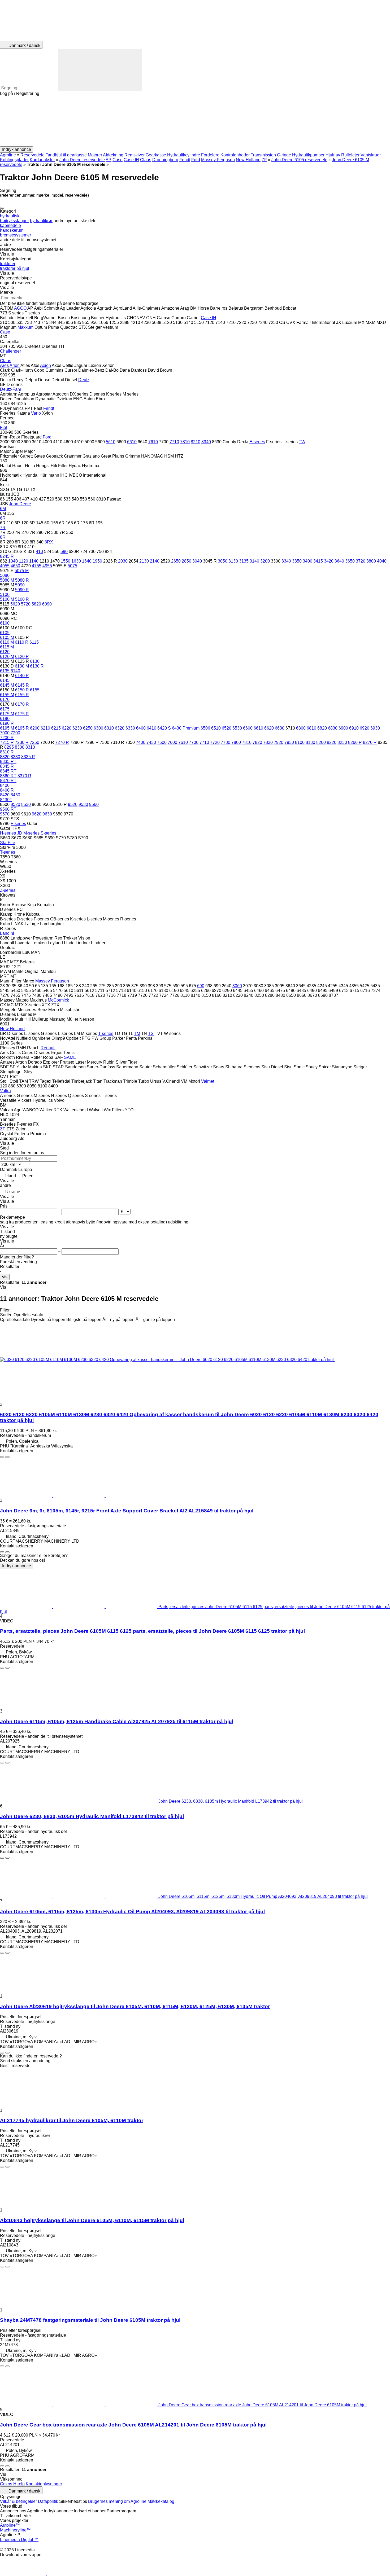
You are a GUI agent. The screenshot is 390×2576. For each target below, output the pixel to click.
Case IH (131, 160)
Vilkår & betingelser (18, 2501)
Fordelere (210, 155)
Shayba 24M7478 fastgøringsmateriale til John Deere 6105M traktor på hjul (90, 2320)
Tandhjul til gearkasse (66, 155)
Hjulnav (333, 155)
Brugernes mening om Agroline (117, 2501)
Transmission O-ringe (271, 155)
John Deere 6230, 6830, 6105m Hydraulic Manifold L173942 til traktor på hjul (92, 1816)
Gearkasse (156, 155)
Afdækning (113, 155)
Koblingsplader (14, 160)
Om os (6, 2484)
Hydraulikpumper (308, 155)
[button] (195, 121)
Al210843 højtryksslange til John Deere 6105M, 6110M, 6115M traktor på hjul (92, 2220)
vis (5, 1277)
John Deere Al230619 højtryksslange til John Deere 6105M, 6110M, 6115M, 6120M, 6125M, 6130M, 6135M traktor (135, 2006)
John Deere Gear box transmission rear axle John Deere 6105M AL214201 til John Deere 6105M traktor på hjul (133, 2425)
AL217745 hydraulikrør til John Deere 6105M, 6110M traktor (72, 2120)
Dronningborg (165, 160)
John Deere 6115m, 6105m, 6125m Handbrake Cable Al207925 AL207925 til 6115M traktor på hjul (117, 1721)
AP (109, 160)
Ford (196, 160)
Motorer (95, 155)
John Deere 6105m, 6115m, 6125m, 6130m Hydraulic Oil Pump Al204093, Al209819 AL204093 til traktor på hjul (132, 1912)
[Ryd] (2, 208)
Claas (146, 160)
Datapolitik (48, 2501)
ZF (264, 160)
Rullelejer (350, 155)
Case (118, 160)
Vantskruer (371, 155)
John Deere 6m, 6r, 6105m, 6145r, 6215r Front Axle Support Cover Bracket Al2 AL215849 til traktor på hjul (127, 1511)
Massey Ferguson (218, 160)
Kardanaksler (42, 160)
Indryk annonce (17, 1566)
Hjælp (19, 2484)
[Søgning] (100, 70)
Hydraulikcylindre (184, 155)
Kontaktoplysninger (44, 2484)
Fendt (185, 160)
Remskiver (135, 155)
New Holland (248, 160)
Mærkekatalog (161, 2501)
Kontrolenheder (235, 155)
